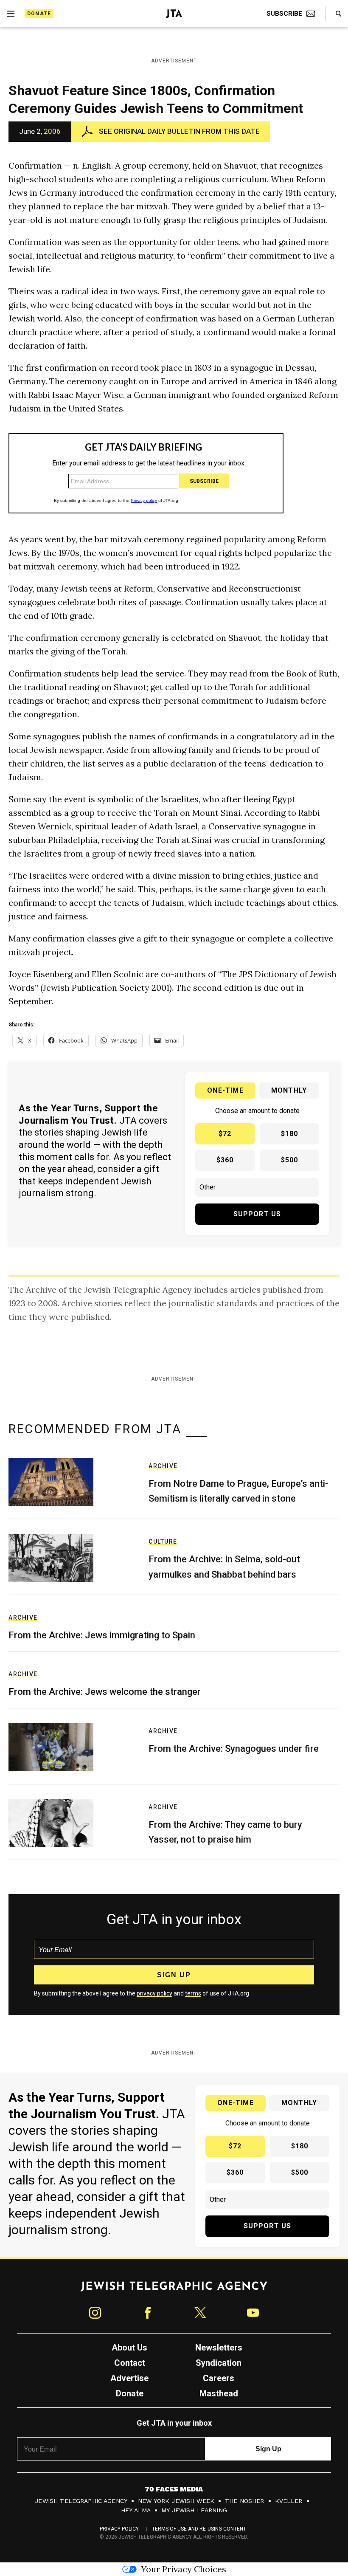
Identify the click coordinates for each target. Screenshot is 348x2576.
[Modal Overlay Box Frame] (174, 1288)
